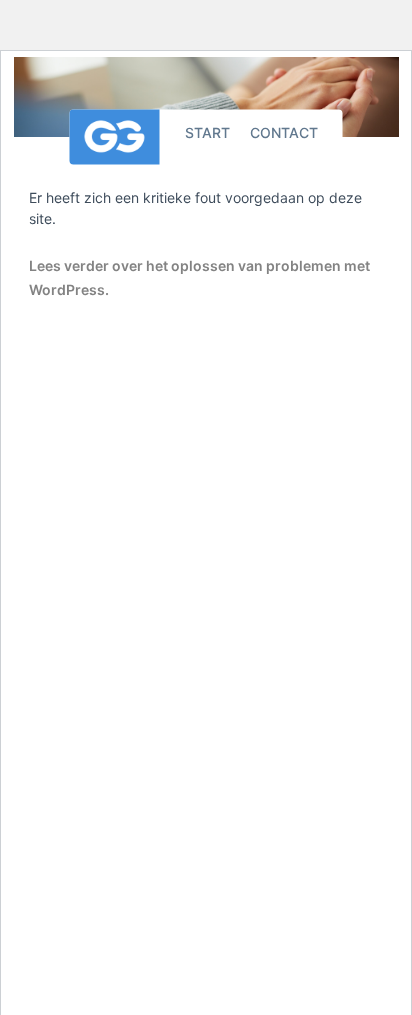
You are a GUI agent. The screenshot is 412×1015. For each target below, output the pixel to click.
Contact (284, 131)
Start (207, 131)
